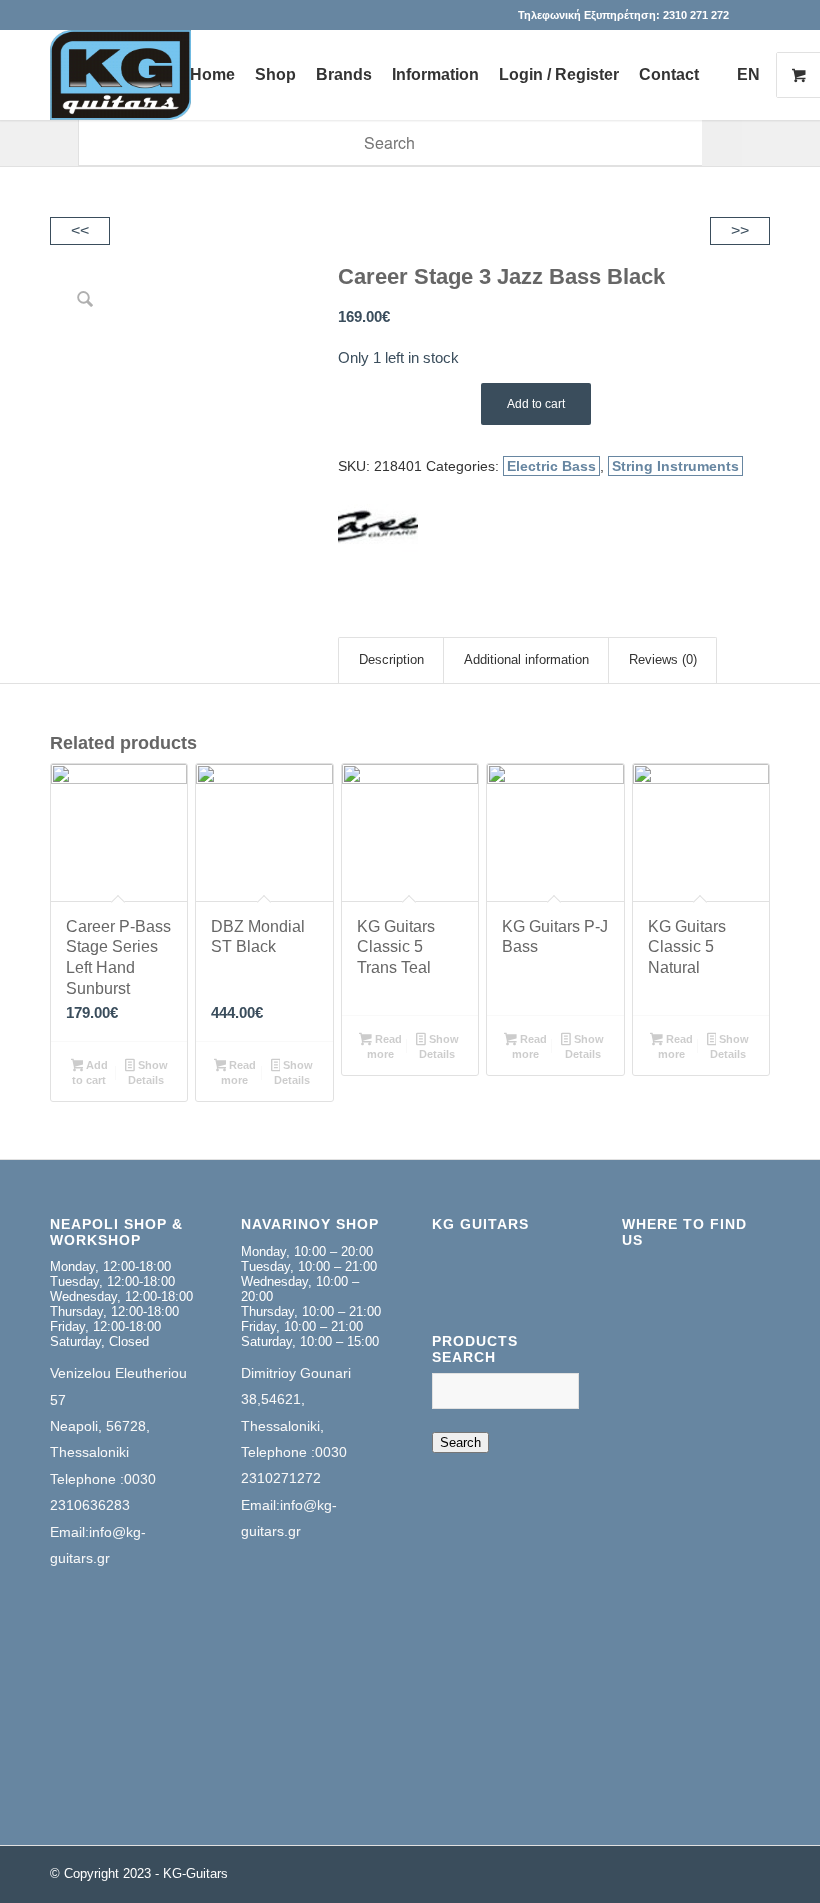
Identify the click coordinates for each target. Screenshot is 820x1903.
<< (80, 230)
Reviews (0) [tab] (663, 659)
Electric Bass (551, 466)
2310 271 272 (696, 15)
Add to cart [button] (90, 1072)
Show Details (147, 1072)
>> (740, 230)
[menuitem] (212, 75)
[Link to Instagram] (755, 15)
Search (460, 1442)
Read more (238, 1072)
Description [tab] (391, 659)
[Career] (378, 532)
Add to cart (536, 404)
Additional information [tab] (526, 659)
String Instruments (675, 466)
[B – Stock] (120, 75)
